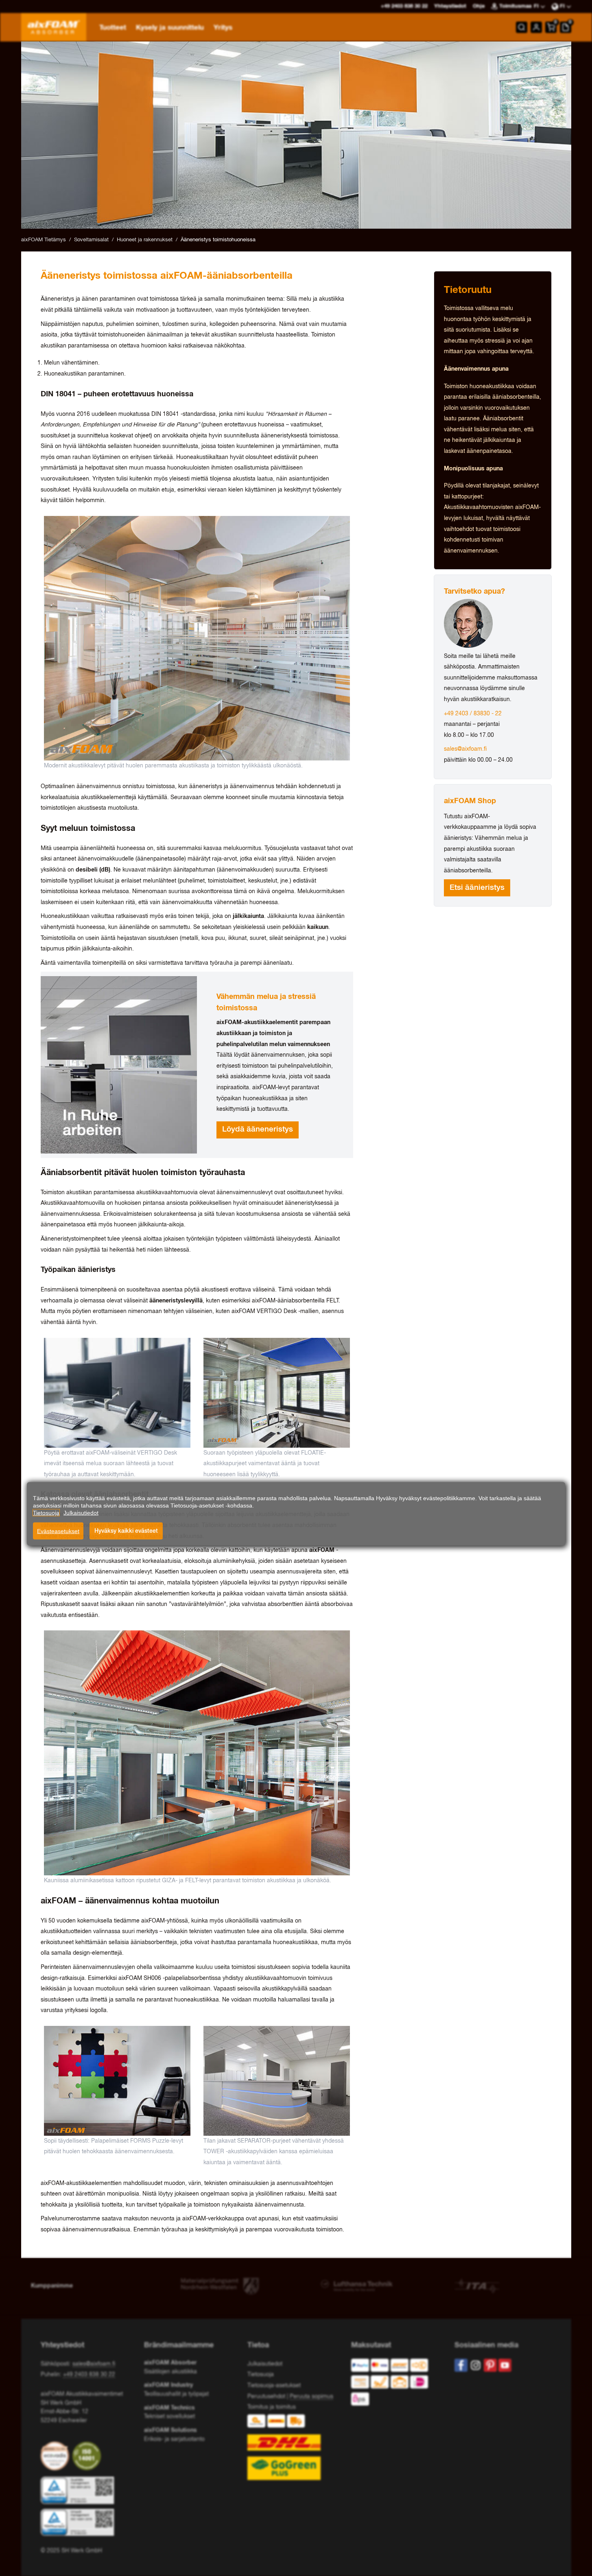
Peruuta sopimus (311, 2397)
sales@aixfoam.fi (465, 749)
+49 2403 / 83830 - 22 (473, 714)
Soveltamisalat (91, 240)
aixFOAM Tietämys (44, 240)
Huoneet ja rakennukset (145, 240)
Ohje (479, 6)
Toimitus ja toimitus (272, 2407)
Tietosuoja (261, 2375)
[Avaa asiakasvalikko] (536, 27)
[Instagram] (476, 2365)
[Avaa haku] (522, 27)
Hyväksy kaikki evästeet (126, 1531)
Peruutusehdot (266, 2397)
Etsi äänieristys (477, 888)
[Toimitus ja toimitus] (296, 2447)
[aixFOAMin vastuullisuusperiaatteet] (57, 2456)
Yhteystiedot (450, 6)
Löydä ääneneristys (258, 1130)
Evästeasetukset (58, 1531)
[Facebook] (461, 2365)
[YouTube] (505, 2365)
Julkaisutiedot (265, 2364)
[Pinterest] (490, 2365)
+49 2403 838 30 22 (89, 2375)
